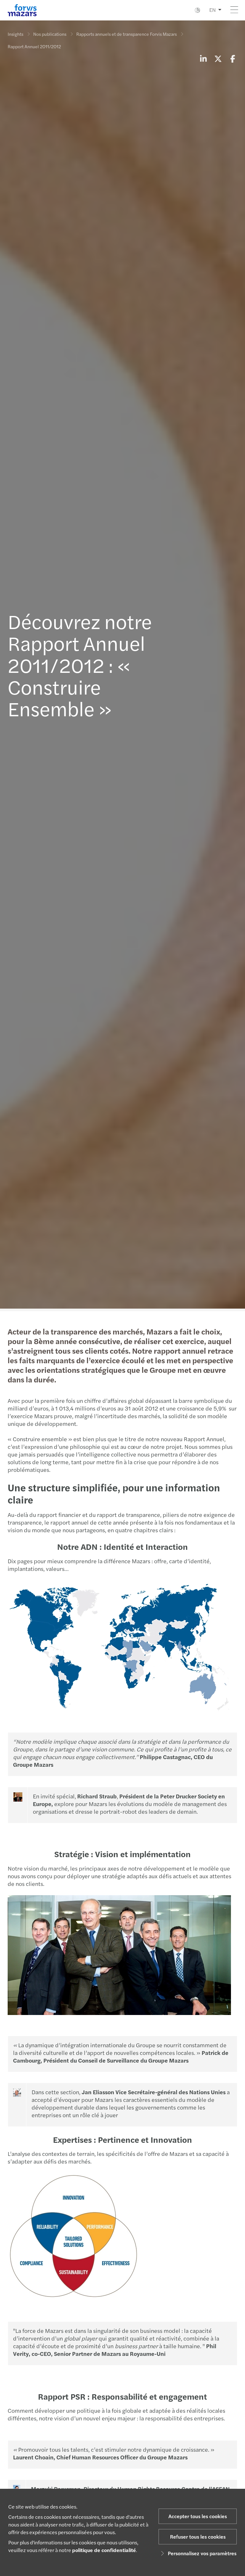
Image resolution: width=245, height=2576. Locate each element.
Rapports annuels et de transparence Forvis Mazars (126, 34)
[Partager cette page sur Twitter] (218, 58)
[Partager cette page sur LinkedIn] (203, 58)
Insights (15, 34)
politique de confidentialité (104, 2550)
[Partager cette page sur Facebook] (233, 58)
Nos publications (50, 34)
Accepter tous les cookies (198, 2516)
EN (212, 10)
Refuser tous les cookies (198, 2537)
